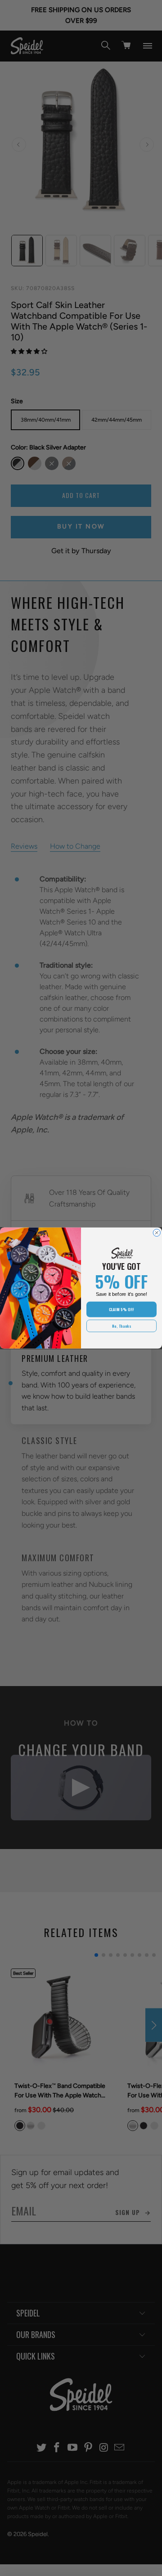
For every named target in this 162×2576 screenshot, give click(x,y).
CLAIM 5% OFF (121, 1309)
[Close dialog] (157, 1233)
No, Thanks (121, 1326)
